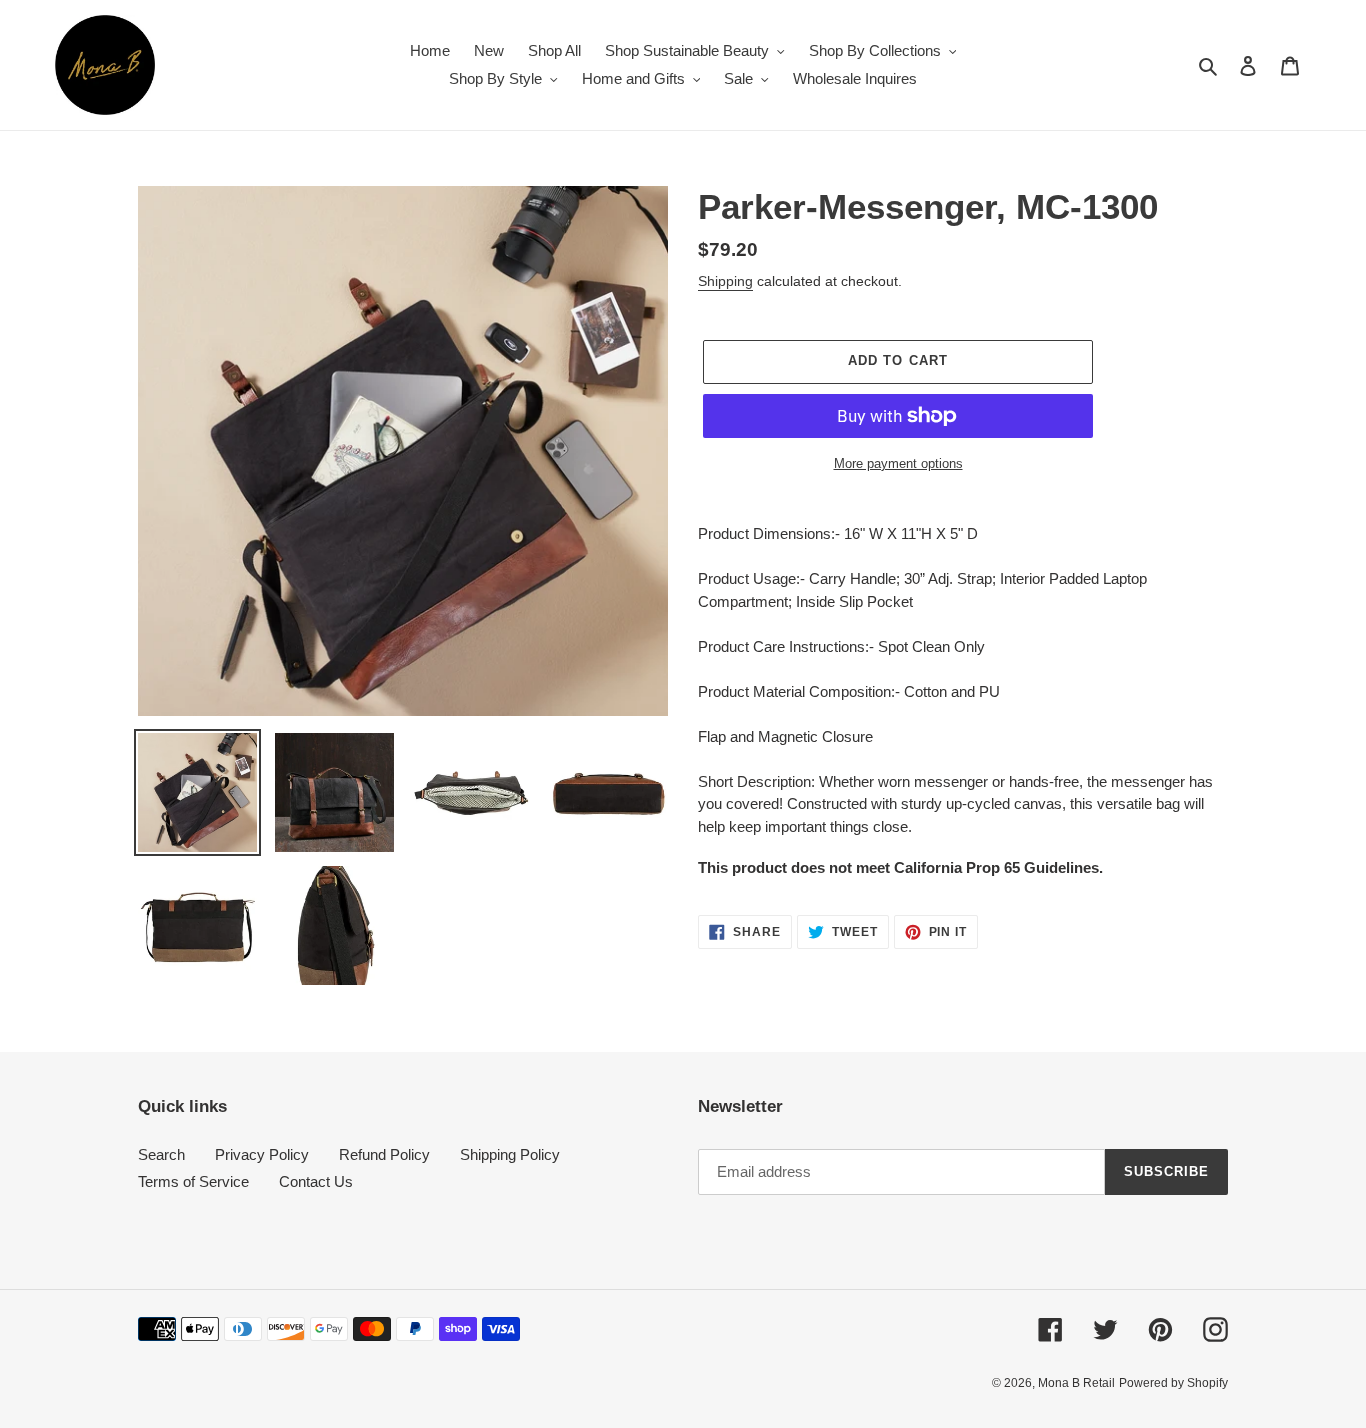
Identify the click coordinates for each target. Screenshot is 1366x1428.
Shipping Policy (510, 1154)
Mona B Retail (1076, 1383)
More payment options (898, 463)
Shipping (725, 281)
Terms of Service (193, 1181)
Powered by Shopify (1173, 1383)
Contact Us (316, 1181)
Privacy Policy (262, 1154)
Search (161, 1154)
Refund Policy (384, 1154)
